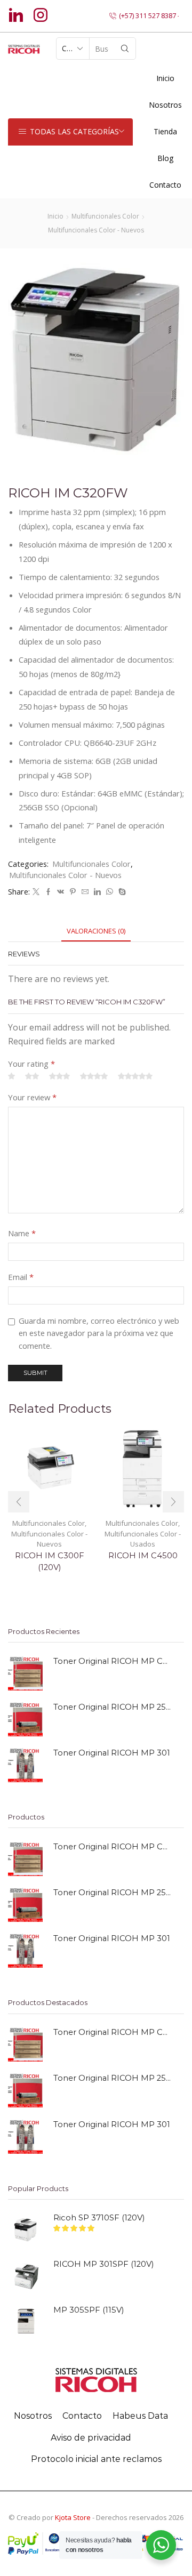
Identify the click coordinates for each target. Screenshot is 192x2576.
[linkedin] (97, 892)
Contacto (165, 185)
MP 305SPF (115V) (89, 2310)
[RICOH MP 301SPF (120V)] (25, 2276)
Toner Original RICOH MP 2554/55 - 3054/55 (112, 1707)
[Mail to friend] (85, 892)
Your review (32, 1097)
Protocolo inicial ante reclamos (96, 2459)
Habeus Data (140, 2416)
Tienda (165, 131)
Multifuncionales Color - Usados (143, 1539)
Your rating (31, 1064)
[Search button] (125, 49)
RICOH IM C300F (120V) (50, 1561)
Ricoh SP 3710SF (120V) (99, 2218)
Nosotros (33, 2416)
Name (22, 1233)
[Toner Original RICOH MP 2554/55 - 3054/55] (25, 1719)
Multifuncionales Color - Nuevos (96, 230)
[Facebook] (48, 892)
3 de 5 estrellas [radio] (59, 1077)
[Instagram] (41, 16)
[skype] (121, 892)
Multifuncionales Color (105, 216)
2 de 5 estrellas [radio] (32, 1077)
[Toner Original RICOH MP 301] (25, 1765)
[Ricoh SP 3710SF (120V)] (25, 2230)
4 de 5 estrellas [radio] (94, 1077)
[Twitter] (36, 892)
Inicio (165, 78)
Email (21, 1277)
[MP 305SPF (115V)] (25, 2322)
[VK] (61, 892)
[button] (19, 1502)
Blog (165, 158)
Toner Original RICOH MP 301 (112, 1753)
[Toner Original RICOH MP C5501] (25, 1673)
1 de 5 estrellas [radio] (11, 1077)
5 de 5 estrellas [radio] (135, 1077)
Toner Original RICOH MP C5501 (112, 1661)
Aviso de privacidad (91, 2438)
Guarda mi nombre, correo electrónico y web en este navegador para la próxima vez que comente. (99, 1333)
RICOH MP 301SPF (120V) (103, 2264)
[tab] (96, 931)
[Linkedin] (16, 16)
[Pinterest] (73, 892)
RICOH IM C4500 (143, 1556)
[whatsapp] (110, 892)
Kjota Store (73, 2517)
